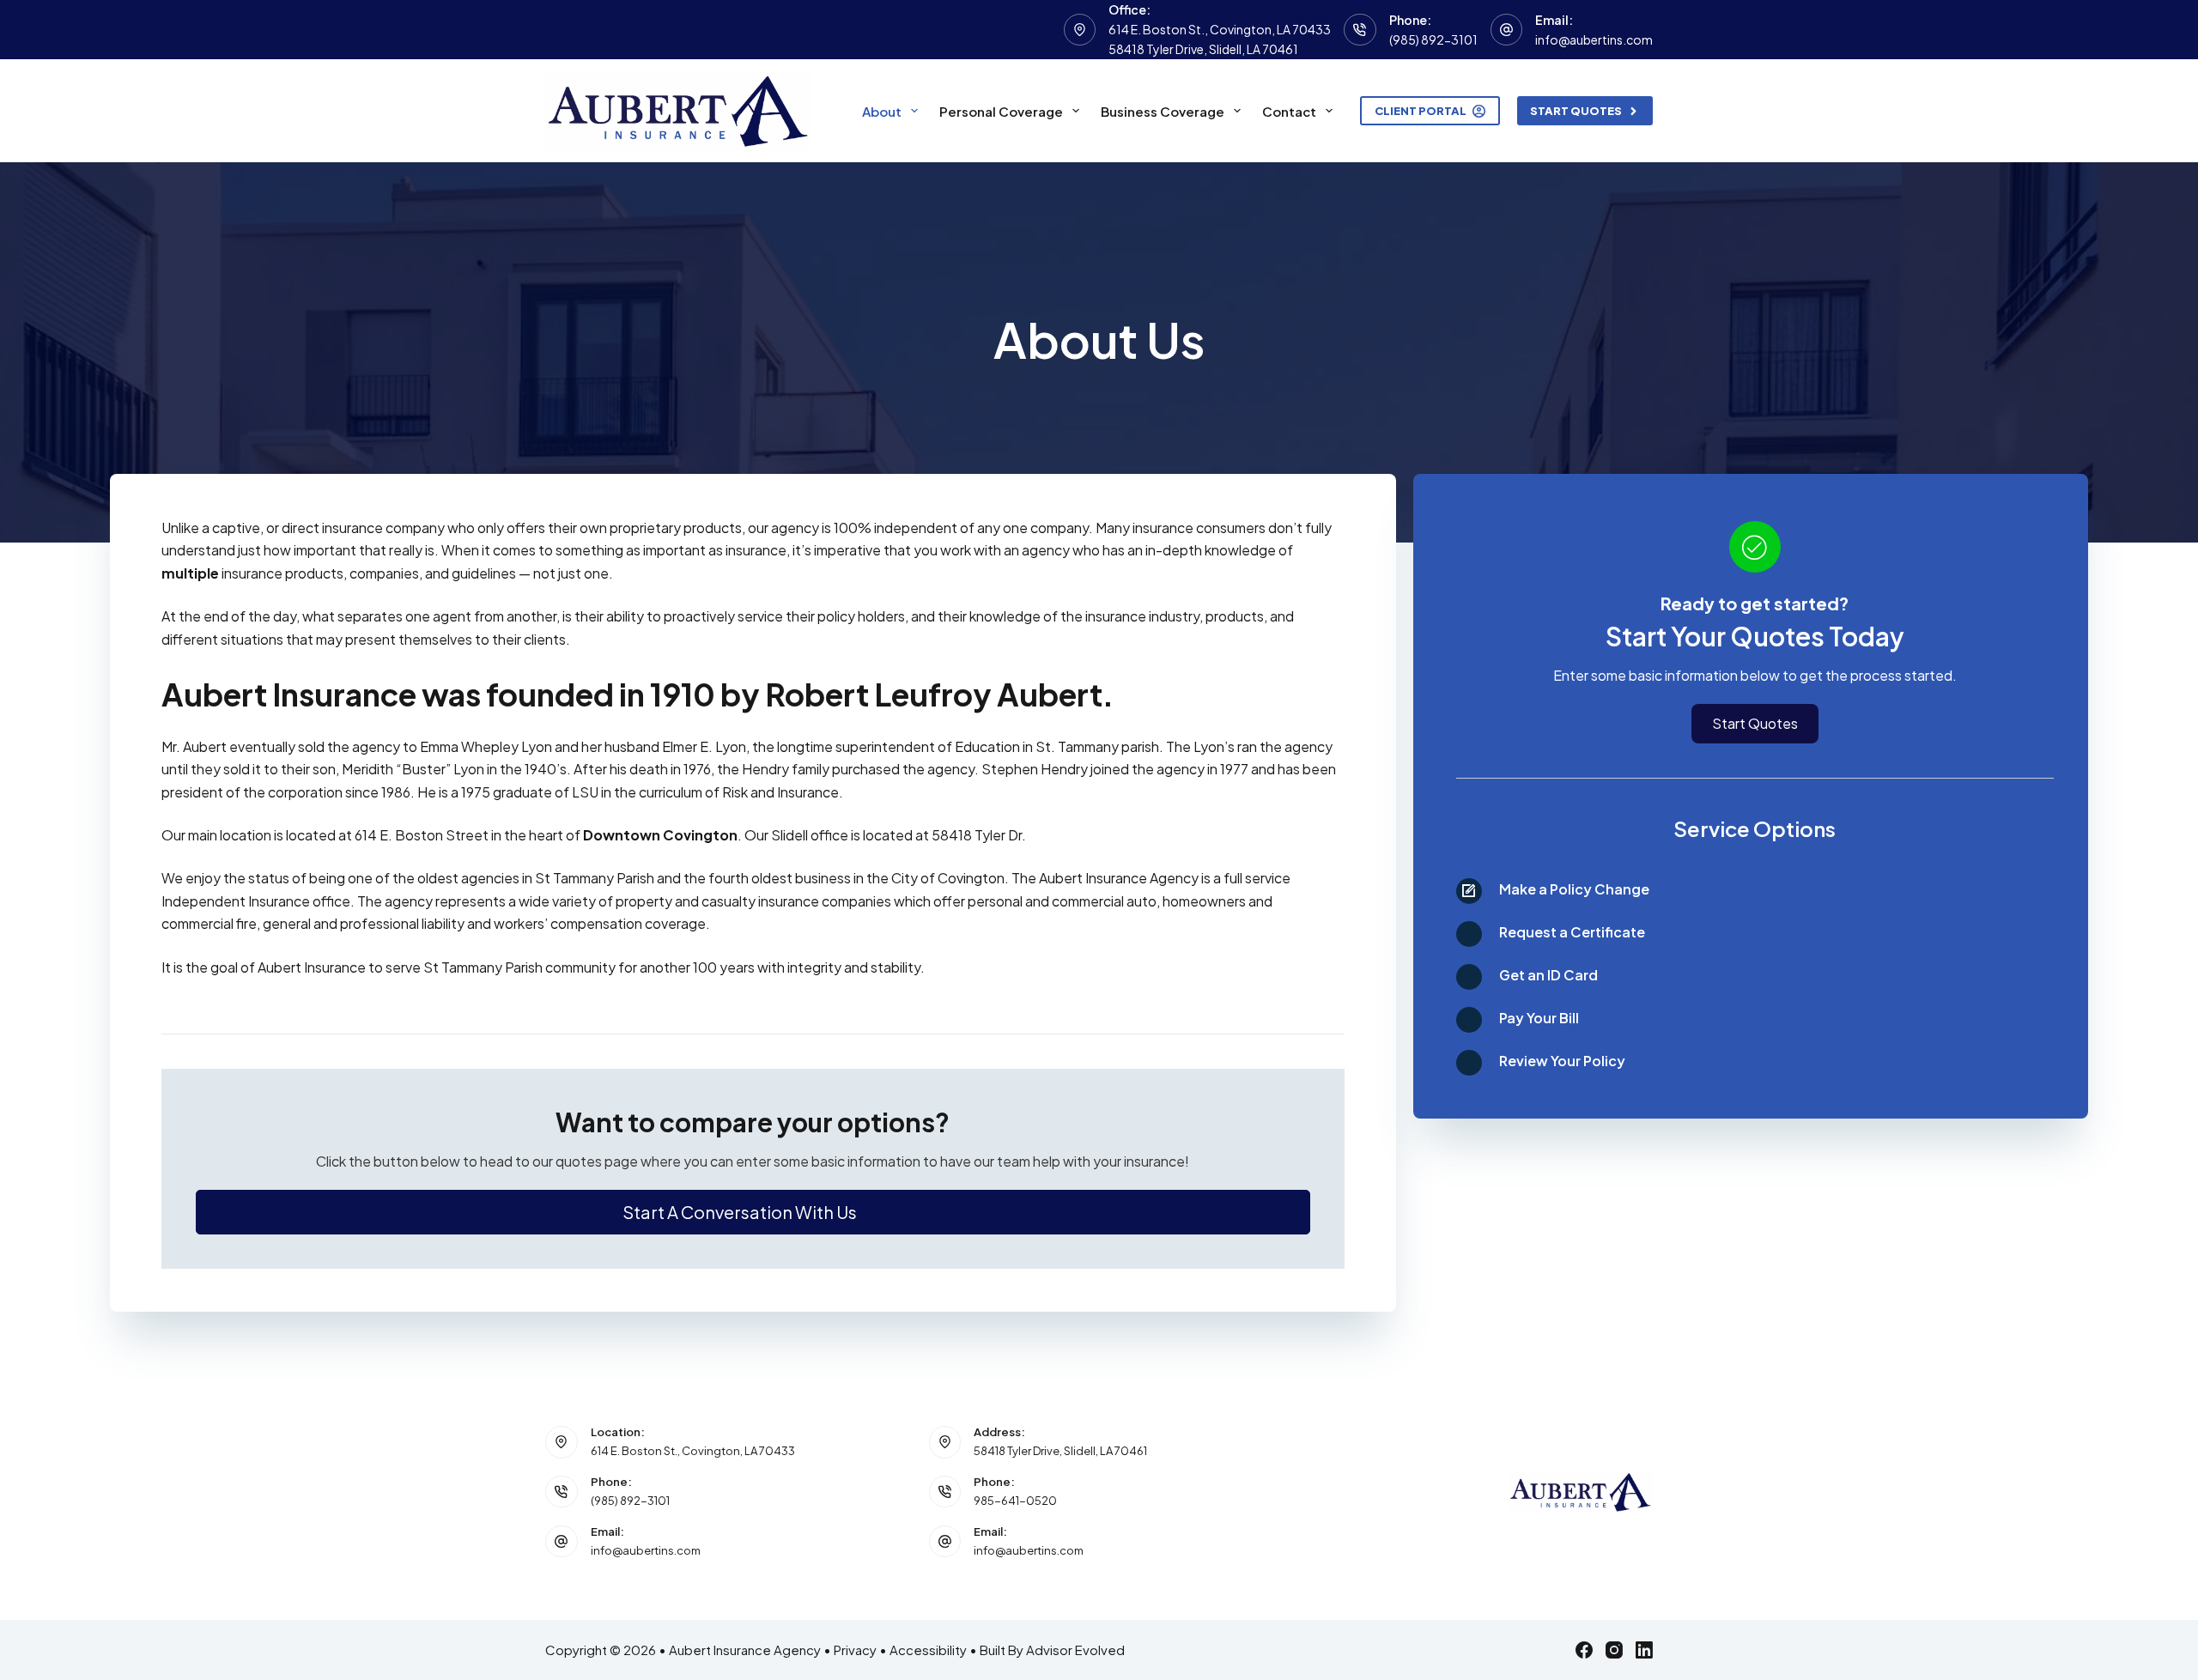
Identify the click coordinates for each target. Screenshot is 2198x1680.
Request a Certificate (1572, 932)
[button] (753, 1212)
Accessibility (928, 1650)
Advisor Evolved (1075, 1650)
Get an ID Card (1548, 975)
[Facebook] (1584, 1650)
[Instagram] (1614, 1650)
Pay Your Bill (1539, 1018)
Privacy (855, 1650)
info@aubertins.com (1594, 39)
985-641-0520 (1015, 1501)
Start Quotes (1576, 111)
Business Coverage (1163, 111)
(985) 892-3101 (1433, 39)
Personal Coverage (1001, 111)
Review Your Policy (1562, 1061)
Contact (1289, 111)
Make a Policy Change (1574, 889)
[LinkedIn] (1644, 1650)
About (882, 111)
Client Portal (1421, 111)
